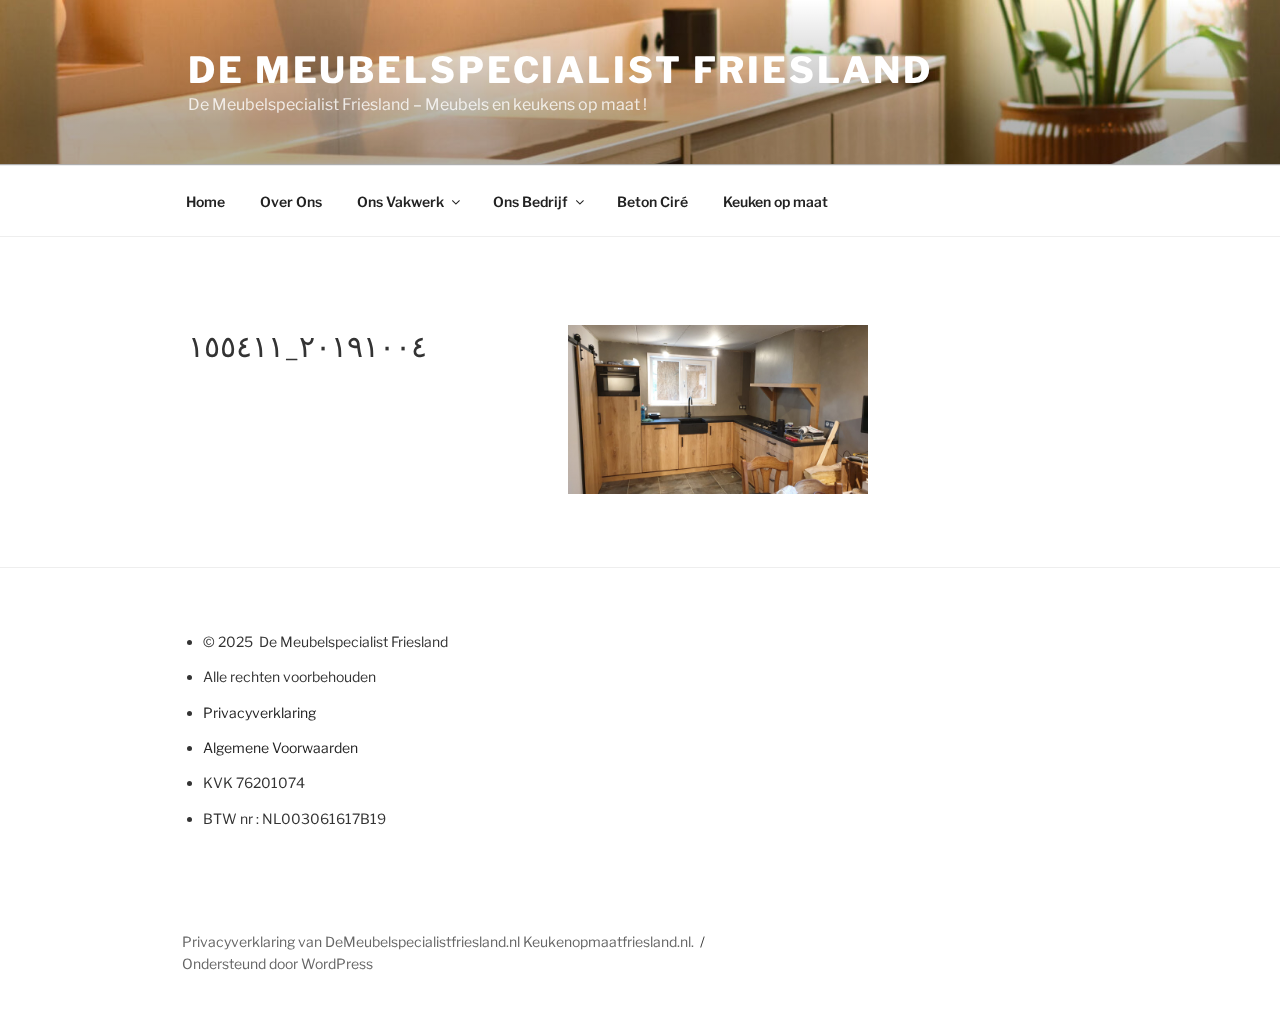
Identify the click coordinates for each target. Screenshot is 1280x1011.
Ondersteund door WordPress (277, 963)
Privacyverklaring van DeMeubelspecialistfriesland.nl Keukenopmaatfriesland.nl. (438, 941)
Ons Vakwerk (400, 201)
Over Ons (291, 201)
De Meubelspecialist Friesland (560, 70)
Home (205, 201)
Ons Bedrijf (530, 201)
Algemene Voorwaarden (280, 747)
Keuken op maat (775, 201)
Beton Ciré (652, 201)
